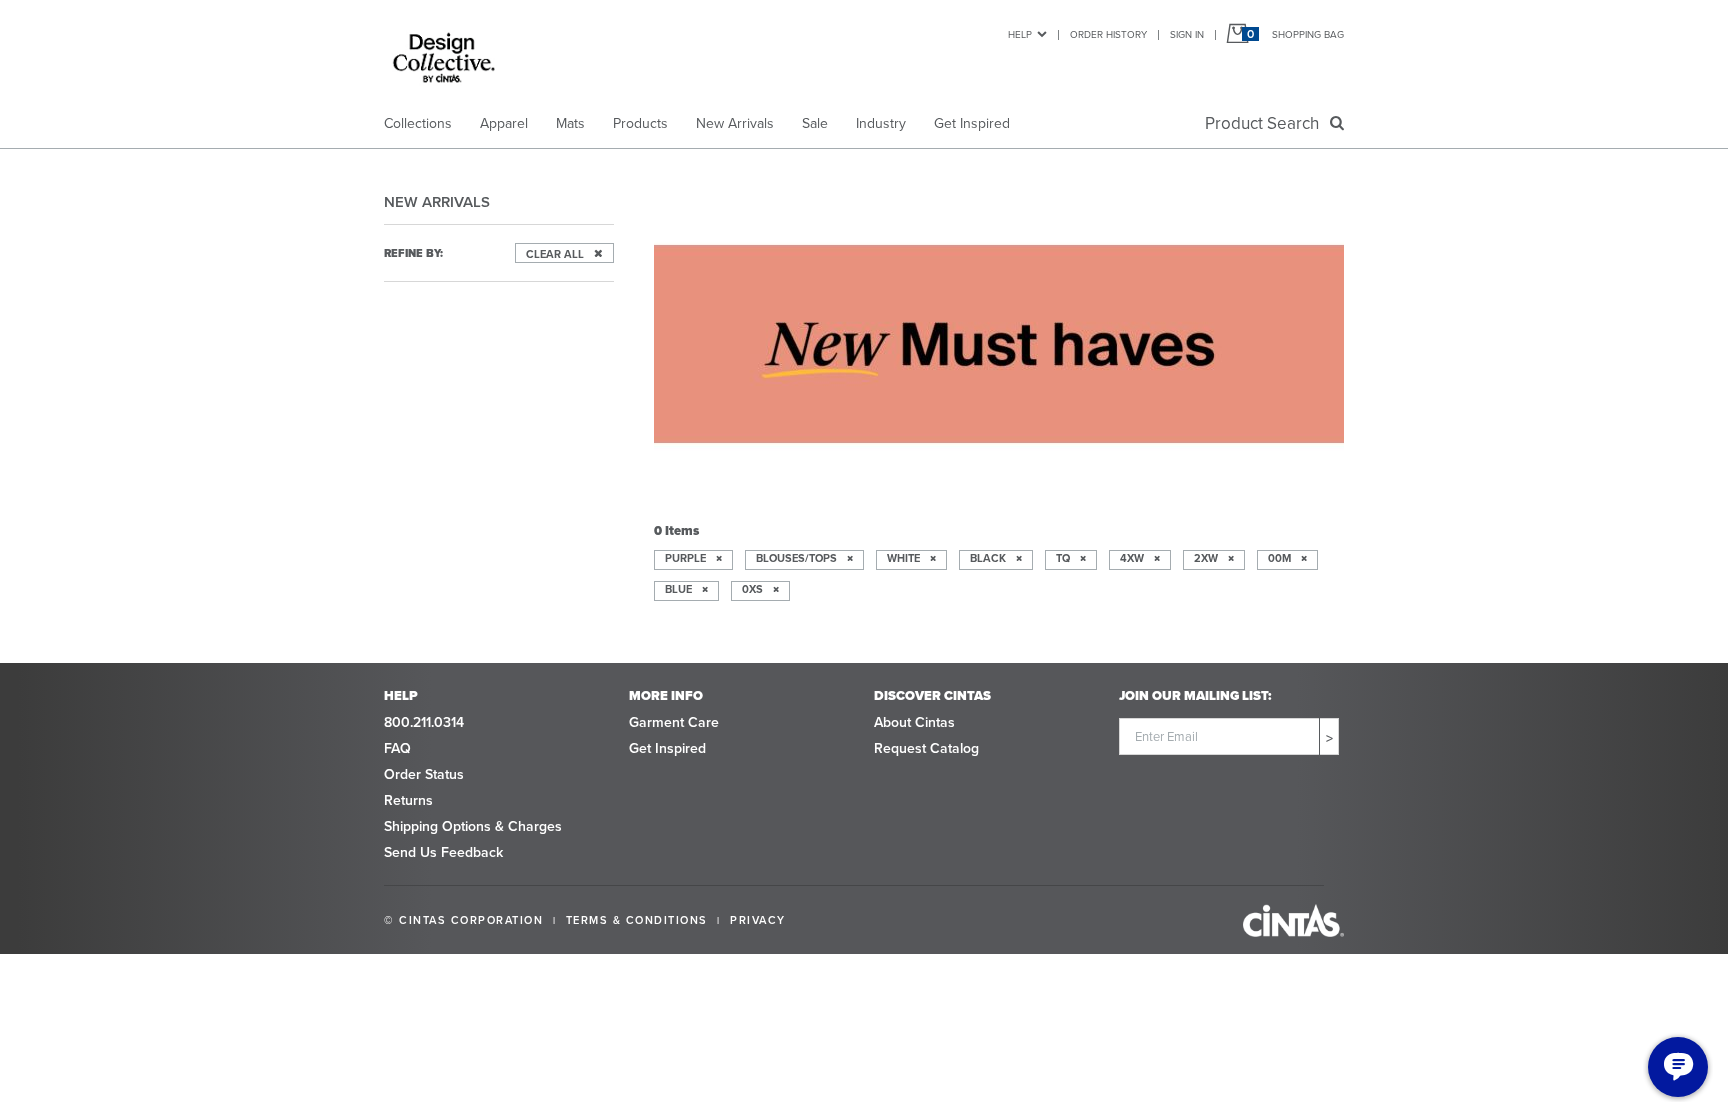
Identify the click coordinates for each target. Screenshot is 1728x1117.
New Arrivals (735, 123)
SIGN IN (1187, 34)
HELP (1020, 34)
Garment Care (674, 722)
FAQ (397, 748)
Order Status (424, 774)
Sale (815, 123)
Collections (418, 123)
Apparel (504, 123)
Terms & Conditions (637, 920)
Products (640, 123)
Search (1266, 123)
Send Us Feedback (443, 852)
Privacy (758, 920)
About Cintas (914, 722)
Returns (408, 800)
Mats (570, 123)
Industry (881, 123)
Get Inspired (972, 123)
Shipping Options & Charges (473, 826)
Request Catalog (926, 748)
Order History (1108, 34)
